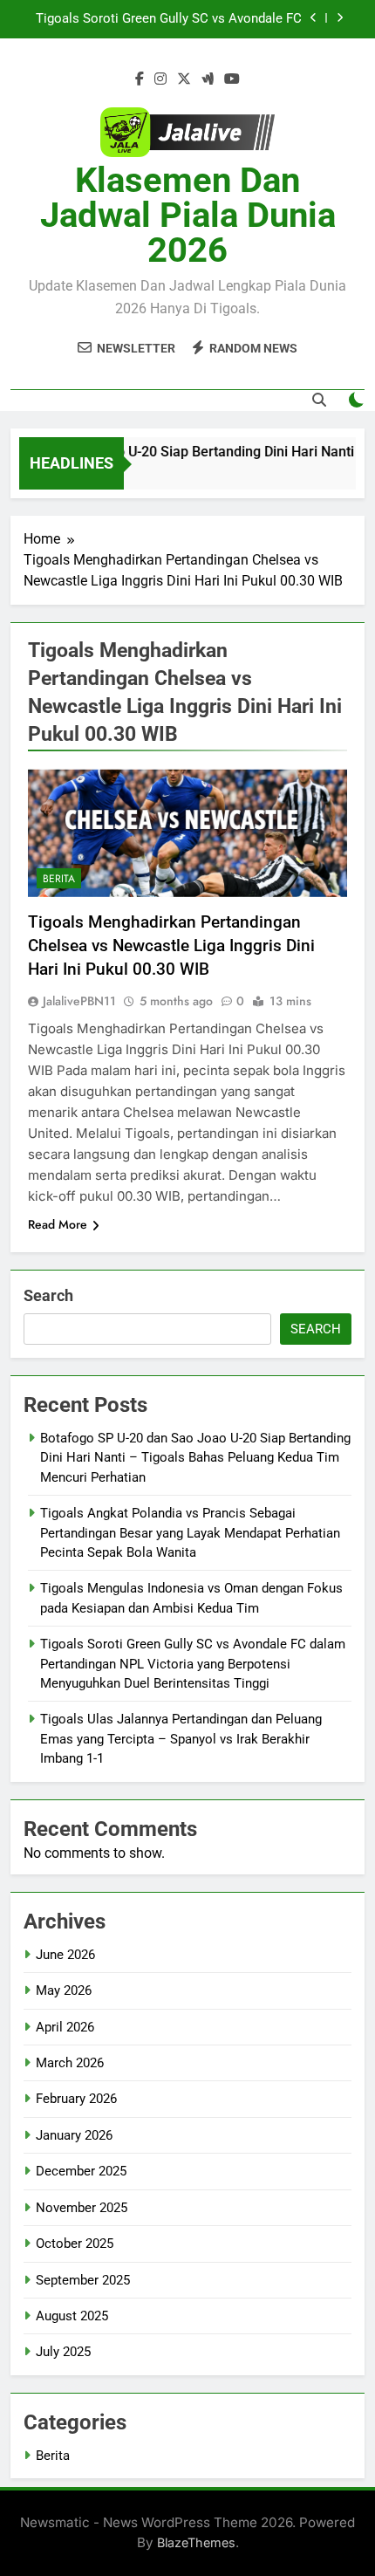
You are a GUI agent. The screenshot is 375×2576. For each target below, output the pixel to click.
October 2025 (75, 2244)
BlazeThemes (196, 2542)
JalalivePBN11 (79, 1001)
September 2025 (83, 2280)
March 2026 (70, 2063)
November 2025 (82, 2208)
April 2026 (65, 2027)
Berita (59, 879)
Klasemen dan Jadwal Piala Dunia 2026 (188, 215)
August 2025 (72, 2316)
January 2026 (74, 2135)
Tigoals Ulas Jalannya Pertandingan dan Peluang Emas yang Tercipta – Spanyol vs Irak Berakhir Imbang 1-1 (181, 1739)
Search (48, 1295)
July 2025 (63, 2352)
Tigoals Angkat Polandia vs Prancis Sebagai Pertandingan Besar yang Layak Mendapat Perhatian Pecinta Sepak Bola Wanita (190, 1533)
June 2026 (65, 1955)
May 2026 (64, 1990)
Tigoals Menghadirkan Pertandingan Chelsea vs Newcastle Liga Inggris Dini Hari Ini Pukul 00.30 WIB (171, 945)
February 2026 (76, 2099)
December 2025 (81, 2171)
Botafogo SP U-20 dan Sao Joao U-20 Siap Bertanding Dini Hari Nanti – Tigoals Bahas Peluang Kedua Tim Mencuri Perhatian (195, 1458)
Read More (58, 1224)
